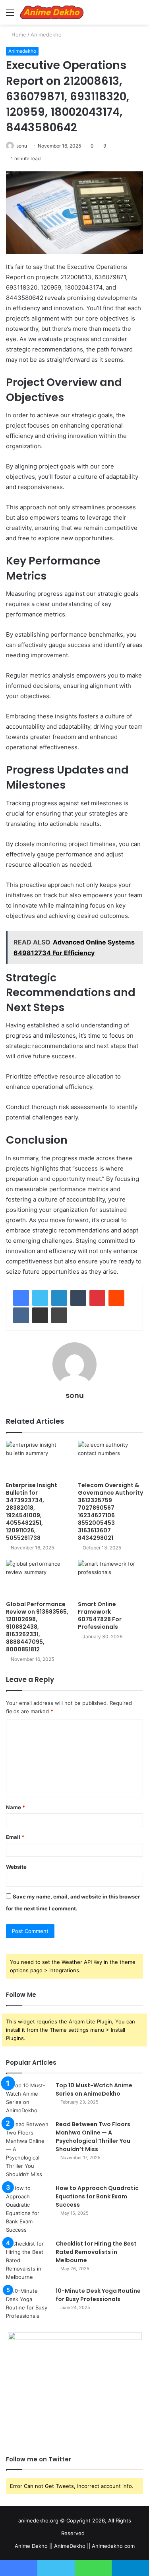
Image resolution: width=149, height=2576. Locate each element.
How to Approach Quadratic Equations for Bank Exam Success (97, 2196)
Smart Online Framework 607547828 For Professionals (100, 1615)
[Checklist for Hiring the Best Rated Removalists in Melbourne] (28, 2260)
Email (15, 1837)
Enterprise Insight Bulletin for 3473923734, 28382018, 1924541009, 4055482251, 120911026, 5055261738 (32, 1512)
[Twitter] (40, 1298)
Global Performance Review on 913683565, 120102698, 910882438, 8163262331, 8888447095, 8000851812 (37, 1627)
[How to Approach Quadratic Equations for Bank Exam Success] (28, 2209)
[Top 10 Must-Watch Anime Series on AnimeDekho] (28, 2098)
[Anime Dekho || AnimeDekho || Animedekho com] (52, 12)
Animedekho (46, 35)
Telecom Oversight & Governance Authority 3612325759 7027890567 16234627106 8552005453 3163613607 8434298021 (110, 1512)
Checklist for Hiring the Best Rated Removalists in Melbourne (96, 2252)
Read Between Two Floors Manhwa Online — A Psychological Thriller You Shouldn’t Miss (93, 2137)
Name (15, 1807)
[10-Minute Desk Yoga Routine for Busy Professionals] (28, 2303)
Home (18, 35)
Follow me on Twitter (39, 2459)
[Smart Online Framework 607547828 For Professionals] (111, 1578)
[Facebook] (21, 1298)
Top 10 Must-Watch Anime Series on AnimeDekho (94, 2089)
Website (16, 1867)
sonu (22, 146)
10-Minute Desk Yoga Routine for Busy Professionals (98, 2295)
